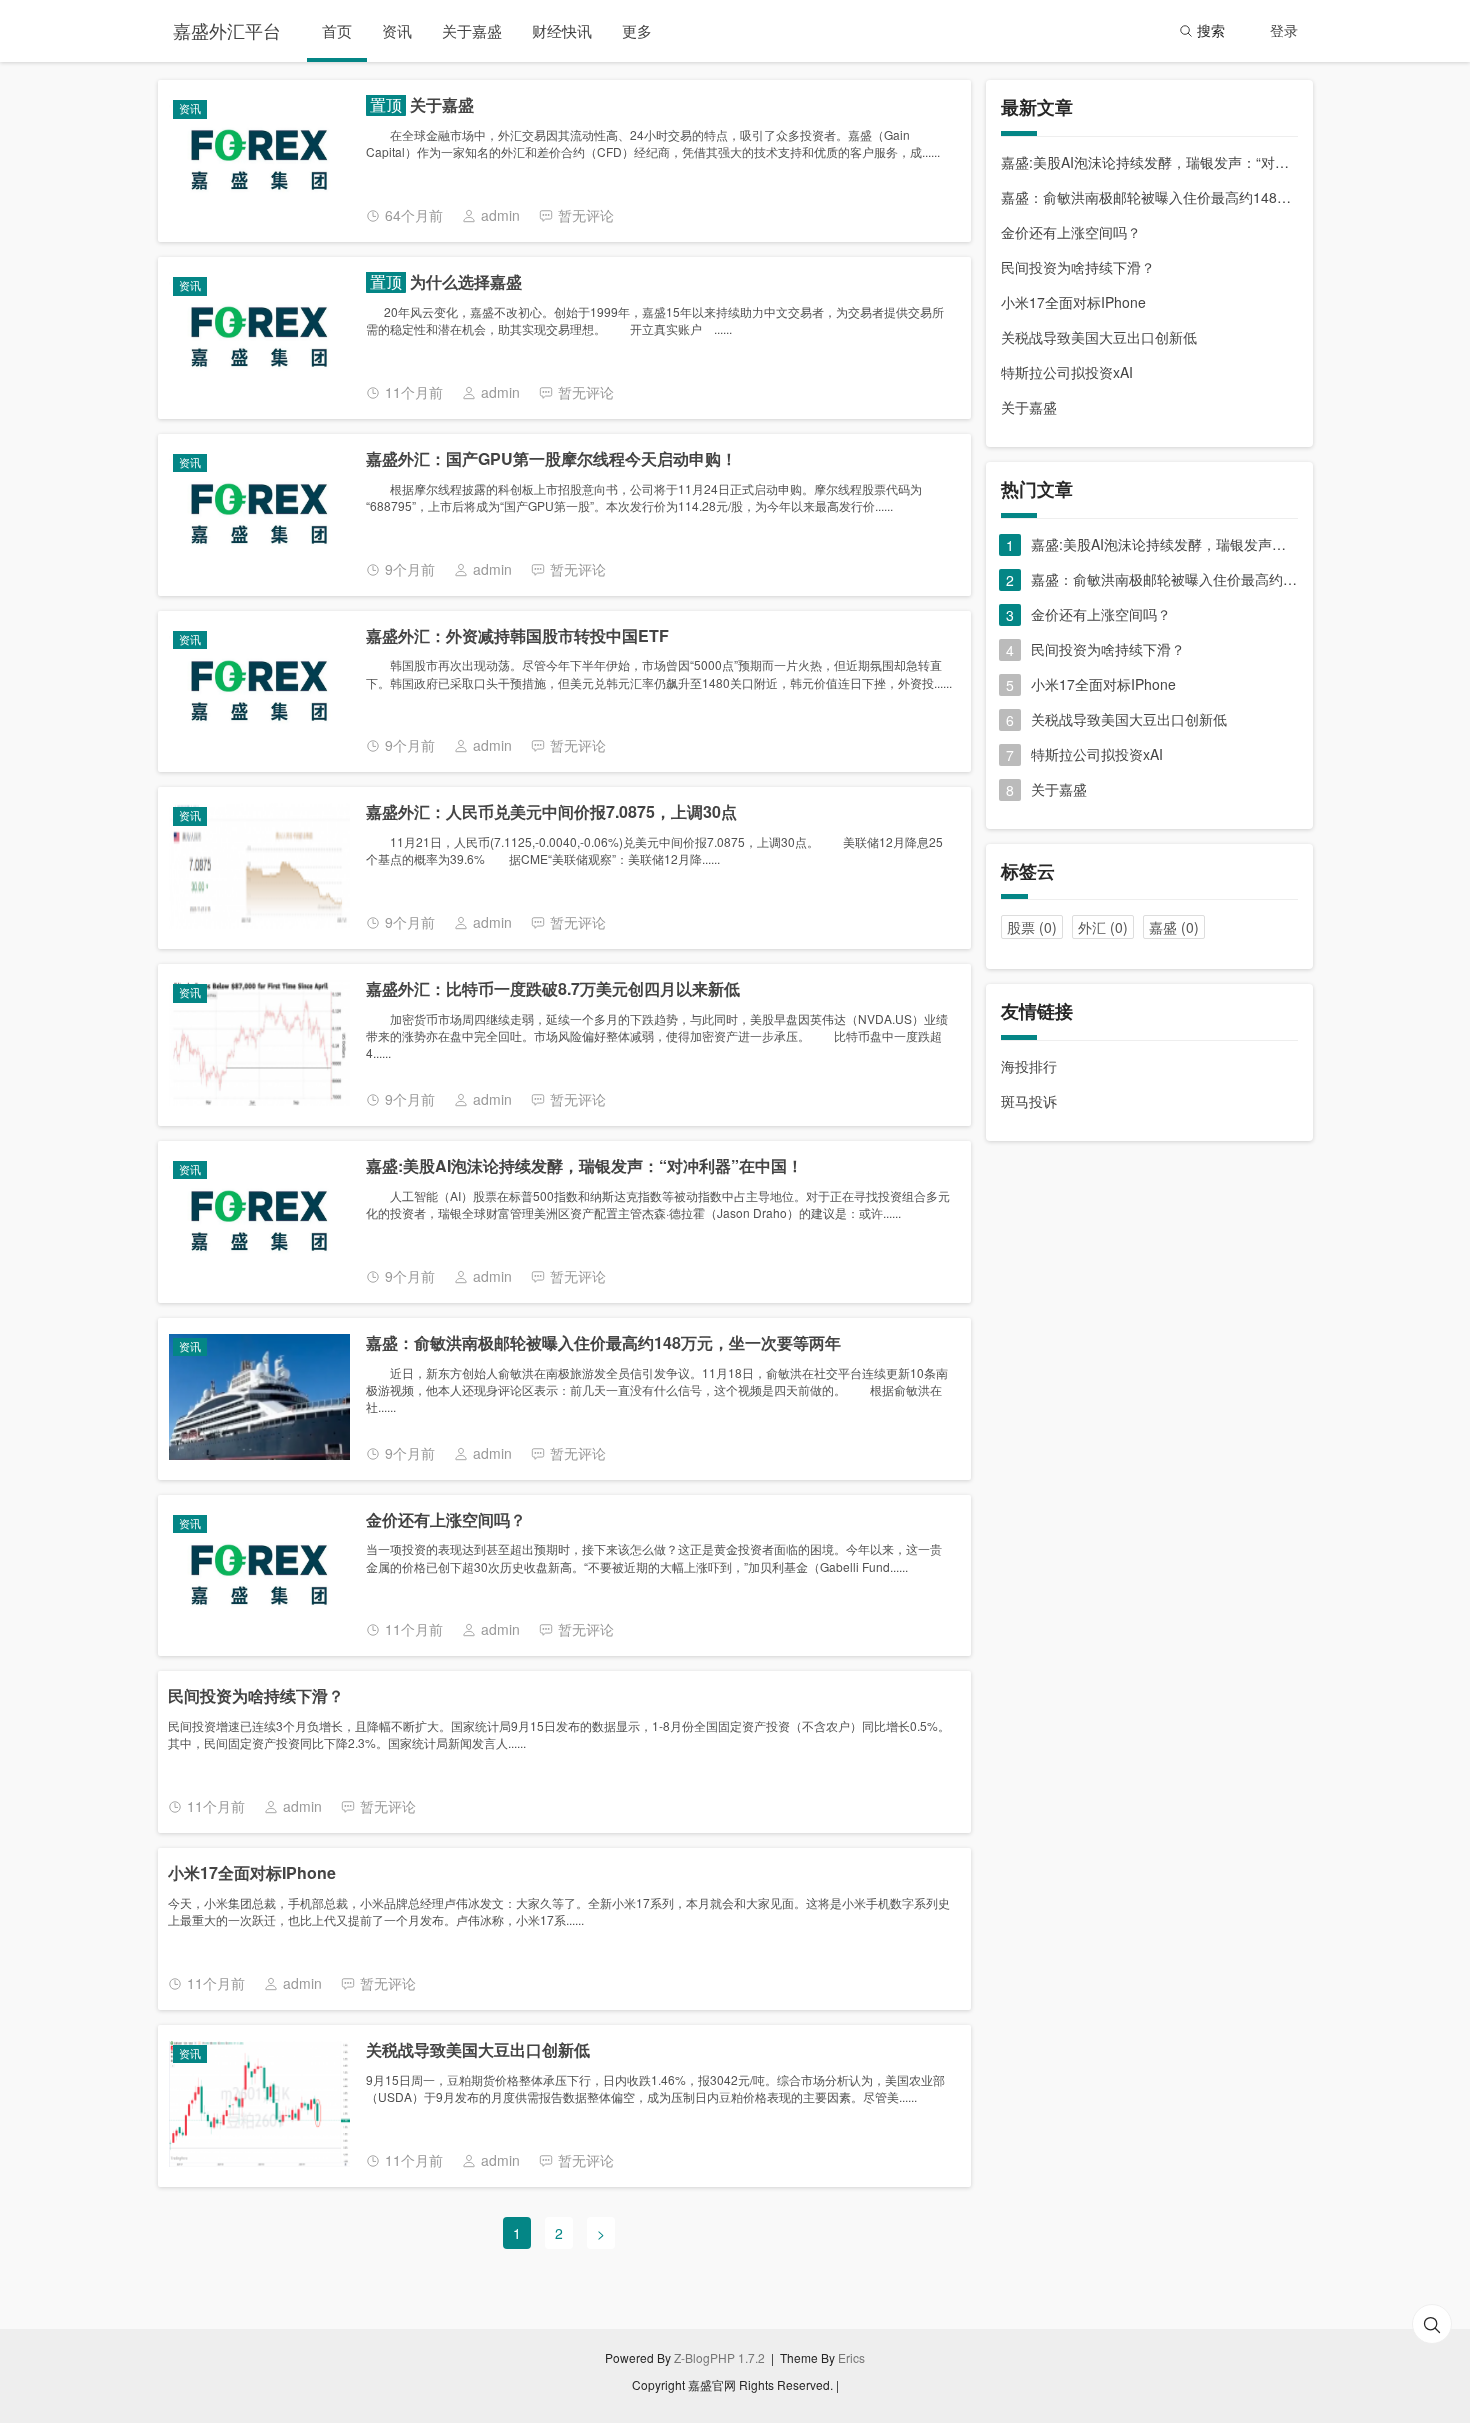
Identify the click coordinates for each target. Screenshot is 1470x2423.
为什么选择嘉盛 (464, 282)
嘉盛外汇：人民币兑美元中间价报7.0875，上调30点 (551, 812)
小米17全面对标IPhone (252, 1873)
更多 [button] (637, 30)
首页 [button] (337, 30)
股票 (1032, 927)
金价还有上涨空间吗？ (446, 1520)
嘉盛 (1174, 927)
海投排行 (1029, 1066)
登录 (1284, 30)
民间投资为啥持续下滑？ (256, 1696)
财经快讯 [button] (562, 30)
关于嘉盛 (440, 105)
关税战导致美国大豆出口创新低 (478, 2050)
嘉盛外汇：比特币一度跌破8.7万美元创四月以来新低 (553, 989)
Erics (851, 2357)
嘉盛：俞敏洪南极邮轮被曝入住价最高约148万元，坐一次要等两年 (603, 1343)
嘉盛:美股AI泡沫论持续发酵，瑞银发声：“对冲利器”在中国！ (584, 1166)
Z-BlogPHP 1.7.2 (719, 2357)
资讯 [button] (397, 30)
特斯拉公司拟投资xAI (1067, 372)
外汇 (1103, 927)
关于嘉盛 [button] (472, 30)
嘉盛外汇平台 (227, 30)
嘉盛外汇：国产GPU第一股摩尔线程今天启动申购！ (551, 459)
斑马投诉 (1029, 1101)
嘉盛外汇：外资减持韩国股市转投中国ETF (517, 636)
